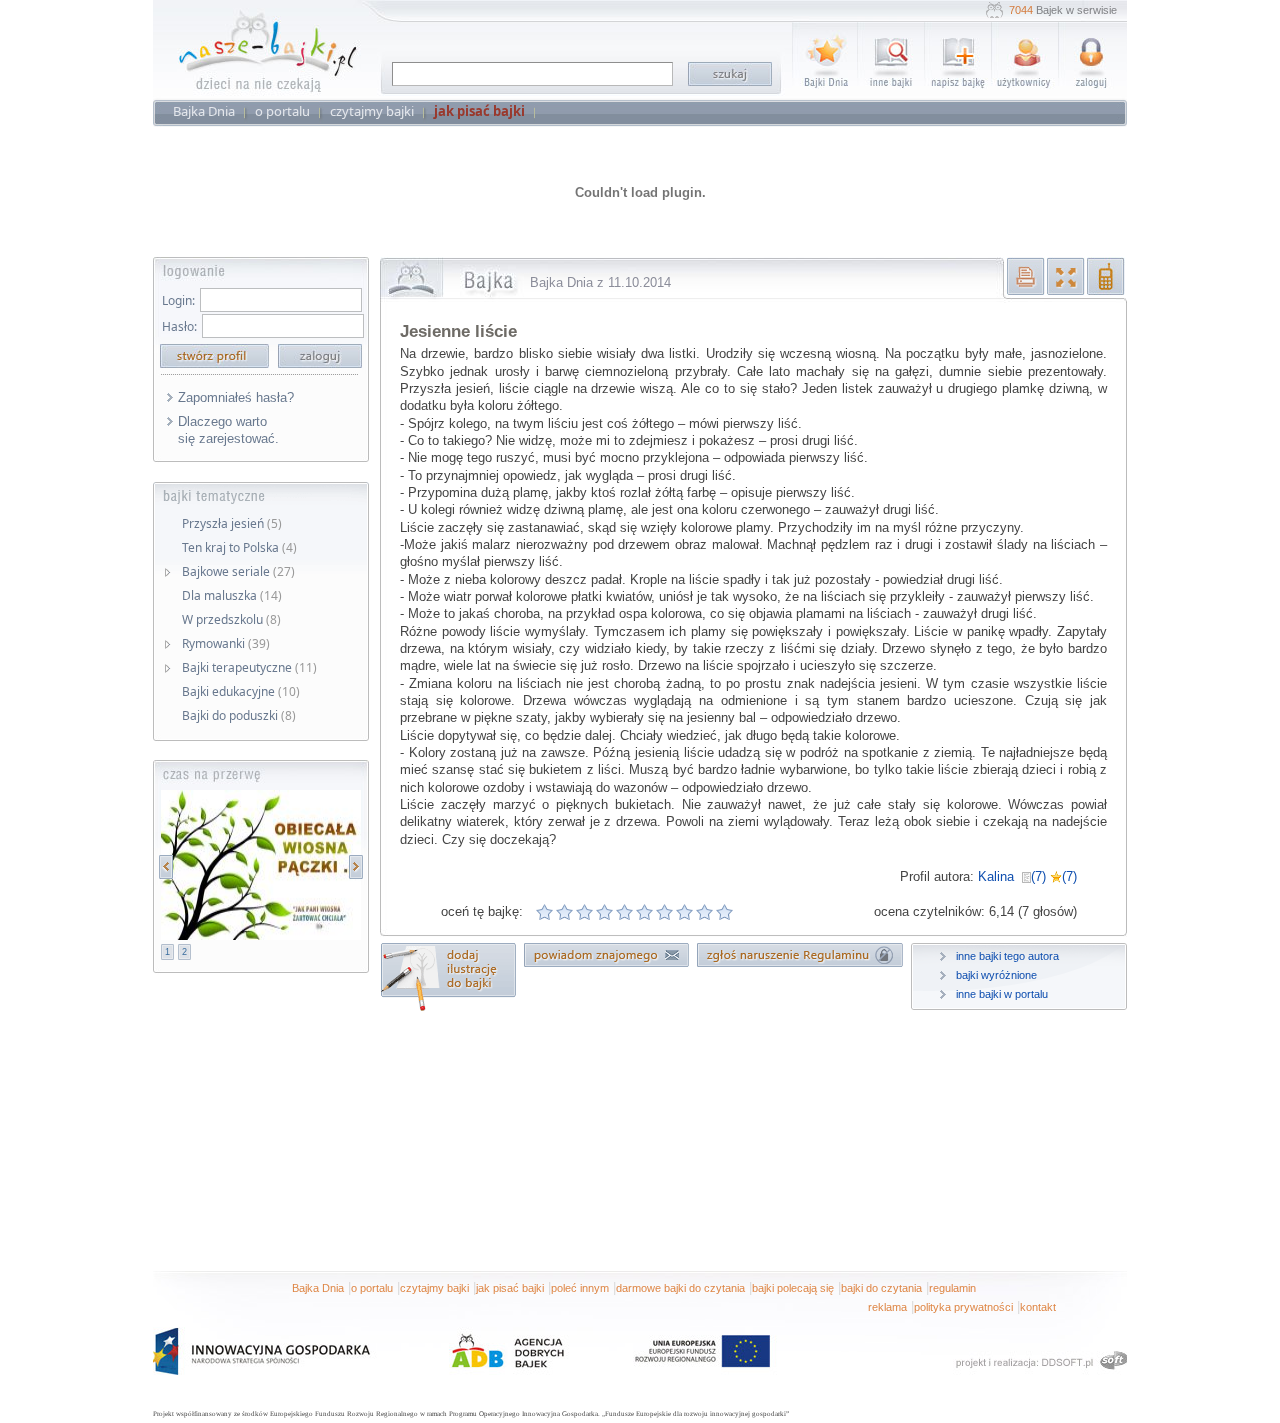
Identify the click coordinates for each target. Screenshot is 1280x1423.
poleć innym (580, 1288)
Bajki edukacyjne (241, 691)
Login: (178, 300)
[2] (565, 912)
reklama (887, 1307)
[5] (625, 912)
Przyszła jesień (232, 523)
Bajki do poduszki (239, 715)
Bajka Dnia (318, 1288)
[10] (725, 912)
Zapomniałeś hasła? (236, 397)
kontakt (1038, 1307)
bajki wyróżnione (996, 975)
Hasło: (179, 326)
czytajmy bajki (434, 1288)
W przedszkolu (231, 619)
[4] (605, 912)
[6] (645, 912)
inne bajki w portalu (1002, 994)
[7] (665, 912)
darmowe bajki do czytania (680, 1288)
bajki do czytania (881, 1288)
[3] (585, 912)
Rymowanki (226, 643)
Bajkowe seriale (238, 571)
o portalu (372, 1288)
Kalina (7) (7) (1027, 876)
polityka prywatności (963, 1307)
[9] (705, 912)
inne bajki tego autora (1007, 956)
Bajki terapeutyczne (249, 667)
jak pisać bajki (510, 1288)
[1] (545, 912)
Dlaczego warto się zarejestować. (228, 430)
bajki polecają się (793, 1288)
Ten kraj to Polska (239, 547)
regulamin (952, 1288)
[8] (685, 912)
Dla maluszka (232, 595)
